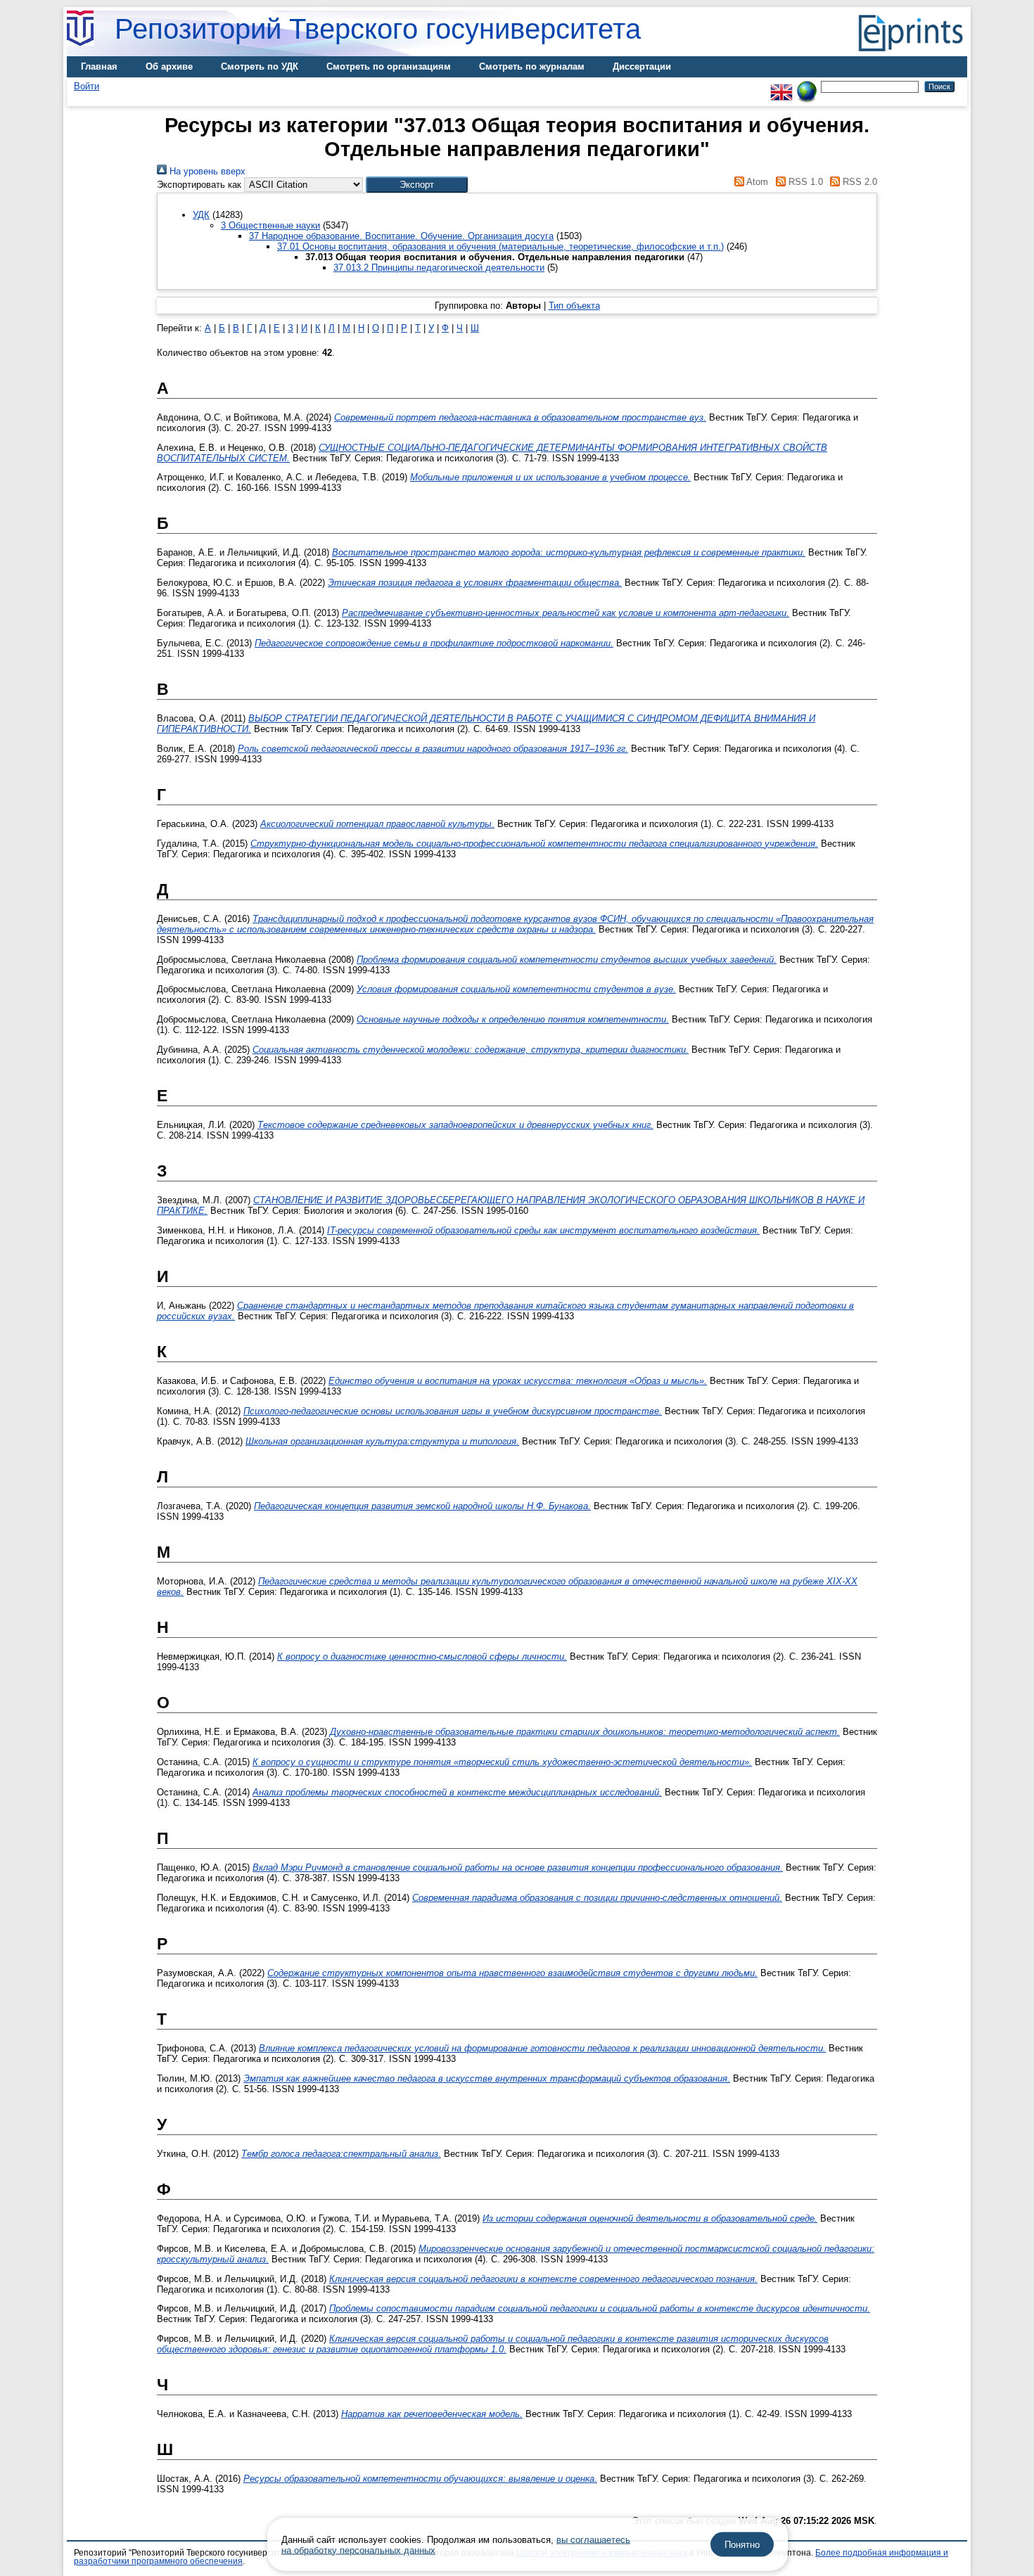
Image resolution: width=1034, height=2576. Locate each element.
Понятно (742, 2545)
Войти (87, 86)
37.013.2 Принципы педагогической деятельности (439, 268)
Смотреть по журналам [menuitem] (532, 66)
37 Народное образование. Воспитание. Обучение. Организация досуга (401, 236)
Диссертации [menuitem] (642, 66)
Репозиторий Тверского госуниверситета (378, 29)
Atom (756, 182)
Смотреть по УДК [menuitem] (260, 66)
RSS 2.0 (859, 182)
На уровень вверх (206, 171)
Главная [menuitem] (99, 66)
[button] (417, 185)
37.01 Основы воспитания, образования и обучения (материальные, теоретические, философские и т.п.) (500, 246)
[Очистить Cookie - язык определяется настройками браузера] (807, 86)
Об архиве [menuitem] (169, 66)
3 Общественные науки (270, 225)
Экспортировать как (199, 185)
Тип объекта (574, 306)
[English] (781, 86)
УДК (201, 215)
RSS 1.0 (804, 182)
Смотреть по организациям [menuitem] (389, 66)
